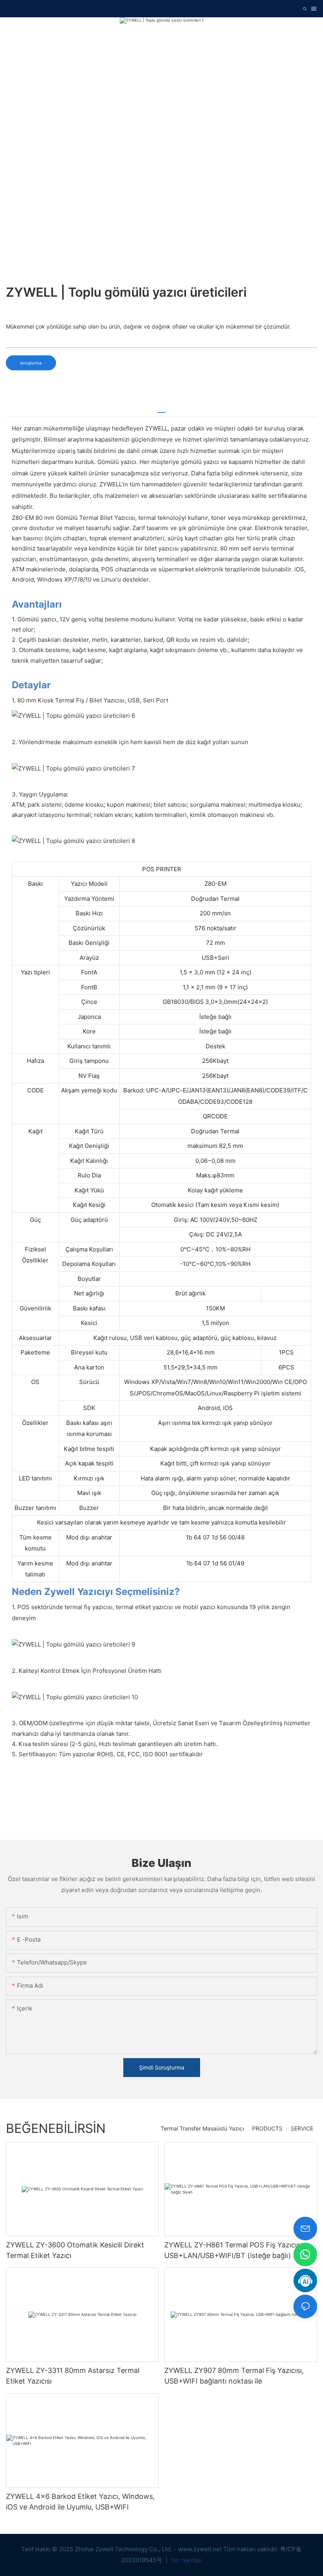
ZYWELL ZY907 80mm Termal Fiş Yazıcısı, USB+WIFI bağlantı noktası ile (234, 2376)
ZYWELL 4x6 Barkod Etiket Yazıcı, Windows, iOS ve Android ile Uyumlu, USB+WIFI (80, 2502)
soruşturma (31, 363)
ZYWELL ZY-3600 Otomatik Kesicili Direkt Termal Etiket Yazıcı (75, 2250)
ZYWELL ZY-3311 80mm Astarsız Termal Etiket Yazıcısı (73, 2376)
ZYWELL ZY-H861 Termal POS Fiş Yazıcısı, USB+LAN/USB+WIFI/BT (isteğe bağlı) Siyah (238, 2250)
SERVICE (302, 2128)
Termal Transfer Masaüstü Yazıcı (202, 2128)
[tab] (161, 409)
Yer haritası (186, 2560)
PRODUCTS (267, 2128)
